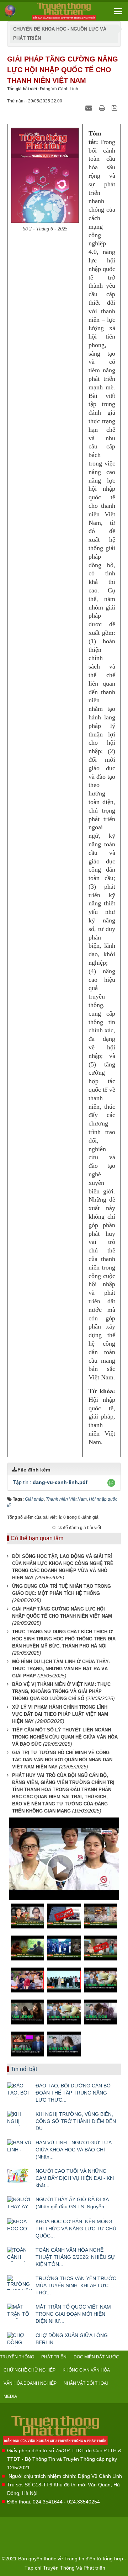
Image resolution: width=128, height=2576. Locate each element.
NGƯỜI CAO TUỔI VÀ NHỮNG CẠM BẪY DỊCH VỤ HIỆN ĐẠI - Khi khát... (75, 2178)
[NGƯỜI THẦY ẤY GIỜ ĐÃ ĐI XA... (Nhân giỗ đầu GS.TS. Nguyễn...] (20, 2204)
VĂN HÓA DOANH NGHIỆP (30, 2383)
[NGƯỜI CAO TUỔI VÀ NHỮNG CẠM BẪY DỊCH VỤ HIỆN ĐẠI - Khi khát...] (20, 2175)
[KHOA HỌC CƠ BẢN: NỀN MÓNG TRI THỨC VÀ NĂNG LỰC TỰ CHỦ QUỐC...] (20, 2226)
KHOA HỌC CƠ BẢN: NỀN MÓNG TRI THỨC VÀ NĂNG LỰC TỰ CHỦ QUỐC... (76, 2229)
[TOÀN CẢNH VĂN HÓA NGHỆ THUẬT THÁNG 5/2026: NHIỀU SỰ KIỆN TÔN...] (20, 2254)
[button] (111, 1483)
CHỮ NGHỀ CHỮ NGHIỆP (30, 2370)
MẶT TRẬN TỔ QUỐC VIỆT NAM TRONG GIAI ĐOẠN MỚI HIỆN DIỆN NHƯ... (73, 2314)
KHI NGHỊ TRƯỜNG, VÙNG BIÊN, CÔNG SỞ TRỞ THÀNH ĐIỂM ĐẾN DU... (76, 2121)
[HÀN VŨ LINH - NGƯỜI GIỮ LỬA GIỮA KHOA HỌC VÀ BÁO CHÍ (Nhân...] (20, 2147)
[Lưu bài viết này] (115, 108)
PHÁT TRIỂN (54, 2357)
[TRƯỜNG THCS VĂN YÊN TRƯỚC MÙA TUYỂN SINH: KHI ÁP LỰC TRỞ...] (20, 2283)
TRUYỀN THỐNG (17, 2357)
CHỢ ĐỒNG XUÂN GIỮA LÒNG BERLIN (72, 2339)
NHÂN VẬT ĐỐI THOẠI (86, 2383)
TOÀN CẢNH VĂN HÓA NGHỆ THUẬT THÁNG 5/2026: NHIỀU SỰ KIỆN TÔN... (75, 2257)
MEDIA (10, 2396)
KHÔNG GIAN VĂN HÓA (86, 2370)
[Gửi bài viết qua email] (90, 108)
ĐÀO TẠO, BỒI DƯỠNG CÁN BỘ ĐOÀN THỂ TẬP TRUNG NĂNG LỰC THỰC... (73, 2093)
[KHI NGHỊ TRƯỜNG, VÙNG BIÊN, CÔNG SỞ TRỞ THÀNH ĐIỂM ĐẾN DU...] (20, 2118)
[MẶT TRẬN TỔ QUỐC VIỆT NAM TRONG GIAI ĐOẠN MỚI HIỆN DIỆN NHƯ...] (20, 2311)
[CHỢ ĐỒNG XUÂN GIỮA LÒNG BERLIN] (20, 2340)
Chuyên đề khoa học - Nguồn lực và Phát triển (60, 34)
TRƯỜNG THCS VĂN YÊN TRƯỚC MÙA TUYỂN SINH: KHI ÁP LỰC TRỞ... (76, 2285)
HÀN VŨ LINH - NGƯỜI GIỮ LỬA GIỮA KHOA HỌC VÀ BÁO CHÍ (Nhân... (73, 2150)
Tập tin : (50, 1482)
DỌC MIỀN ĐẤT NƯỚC (96, 2357)
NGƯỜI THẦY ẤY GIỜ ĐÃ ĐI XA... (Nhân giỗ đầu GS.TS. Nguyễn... (74, 2203)
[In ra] (103, 108)
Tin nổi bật (24, 2069)
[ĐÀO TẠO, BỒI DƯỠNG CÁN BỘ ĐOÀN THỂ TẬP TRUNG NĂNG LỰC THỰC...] (20, 2090)
